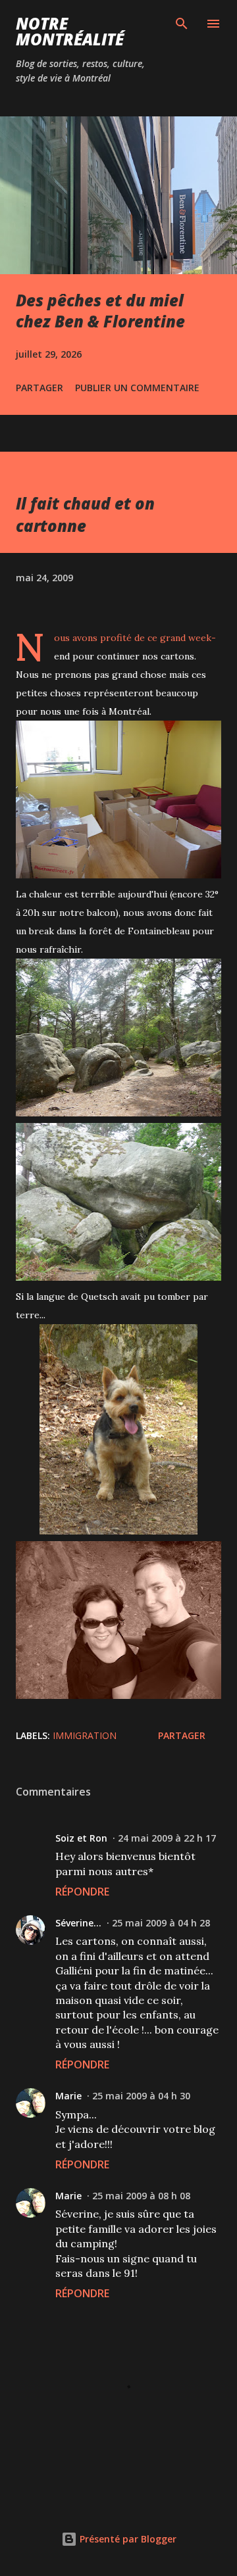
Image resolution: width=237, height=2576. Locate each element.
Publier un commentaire (137, 388)
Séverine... (78, 1923)
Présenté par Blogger (127, 2539)
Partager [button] (39, 388)
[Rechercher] (182, 24)
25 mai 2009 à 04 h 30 (141, 2096)
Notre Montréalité (70, 31)
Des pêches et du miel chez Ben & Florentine (100, 311)
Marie (68, 2096)
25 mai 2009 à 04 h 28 (161, 1923)
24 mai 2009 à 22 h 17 (167, 1838)
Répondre (82, 1892)
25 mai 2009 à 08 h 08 (141, 2196)
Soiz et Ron (81, 1838)
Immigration (85, 1735)
